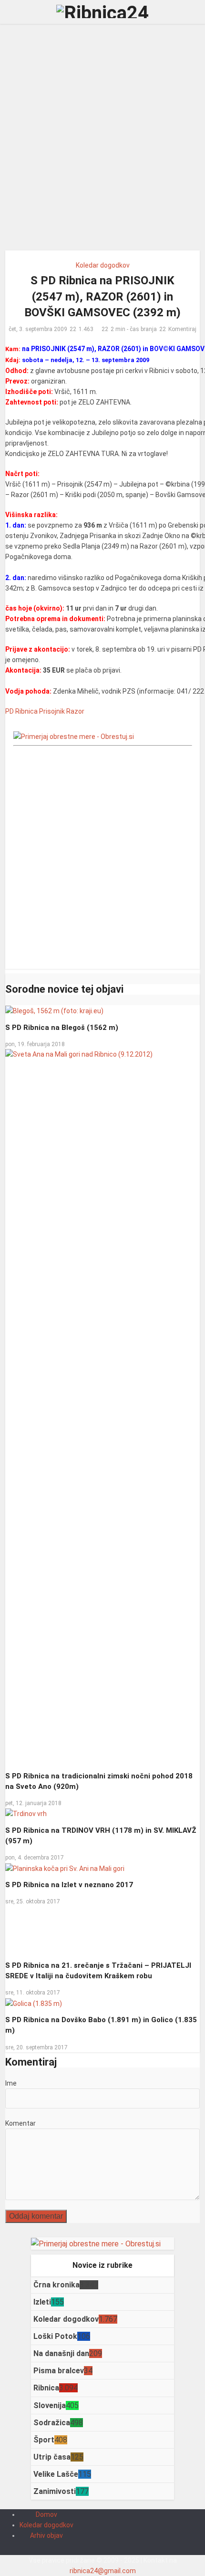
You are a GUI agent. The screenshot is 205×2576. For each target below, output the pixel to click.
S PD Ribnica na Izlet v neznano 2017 (69, 1885)
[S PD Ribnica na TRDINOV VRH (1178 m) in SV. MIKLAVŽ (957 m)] (26, 1813)
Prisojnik (52, 711)
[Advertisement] (102, 141)
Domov (46, 2514)
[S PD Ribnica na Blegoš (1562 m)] (54, 1010)
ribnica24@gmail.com (103, 2571)
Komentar (20, 2123)
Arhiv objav (46, 2535)
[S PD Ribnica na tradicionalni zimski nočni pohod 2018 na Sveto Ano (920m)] (103, 1406)
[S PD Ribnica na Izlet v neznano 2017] (65, 1868)
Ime (11, 2083)
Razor (75, 711)
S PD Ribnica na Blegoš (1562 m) (62, 1028)
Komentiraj (182, 329)
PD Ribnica (21, 711)
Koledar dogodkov (103, 265)
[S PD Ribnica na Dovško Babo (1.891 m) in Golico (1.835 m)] (34, 2003)
